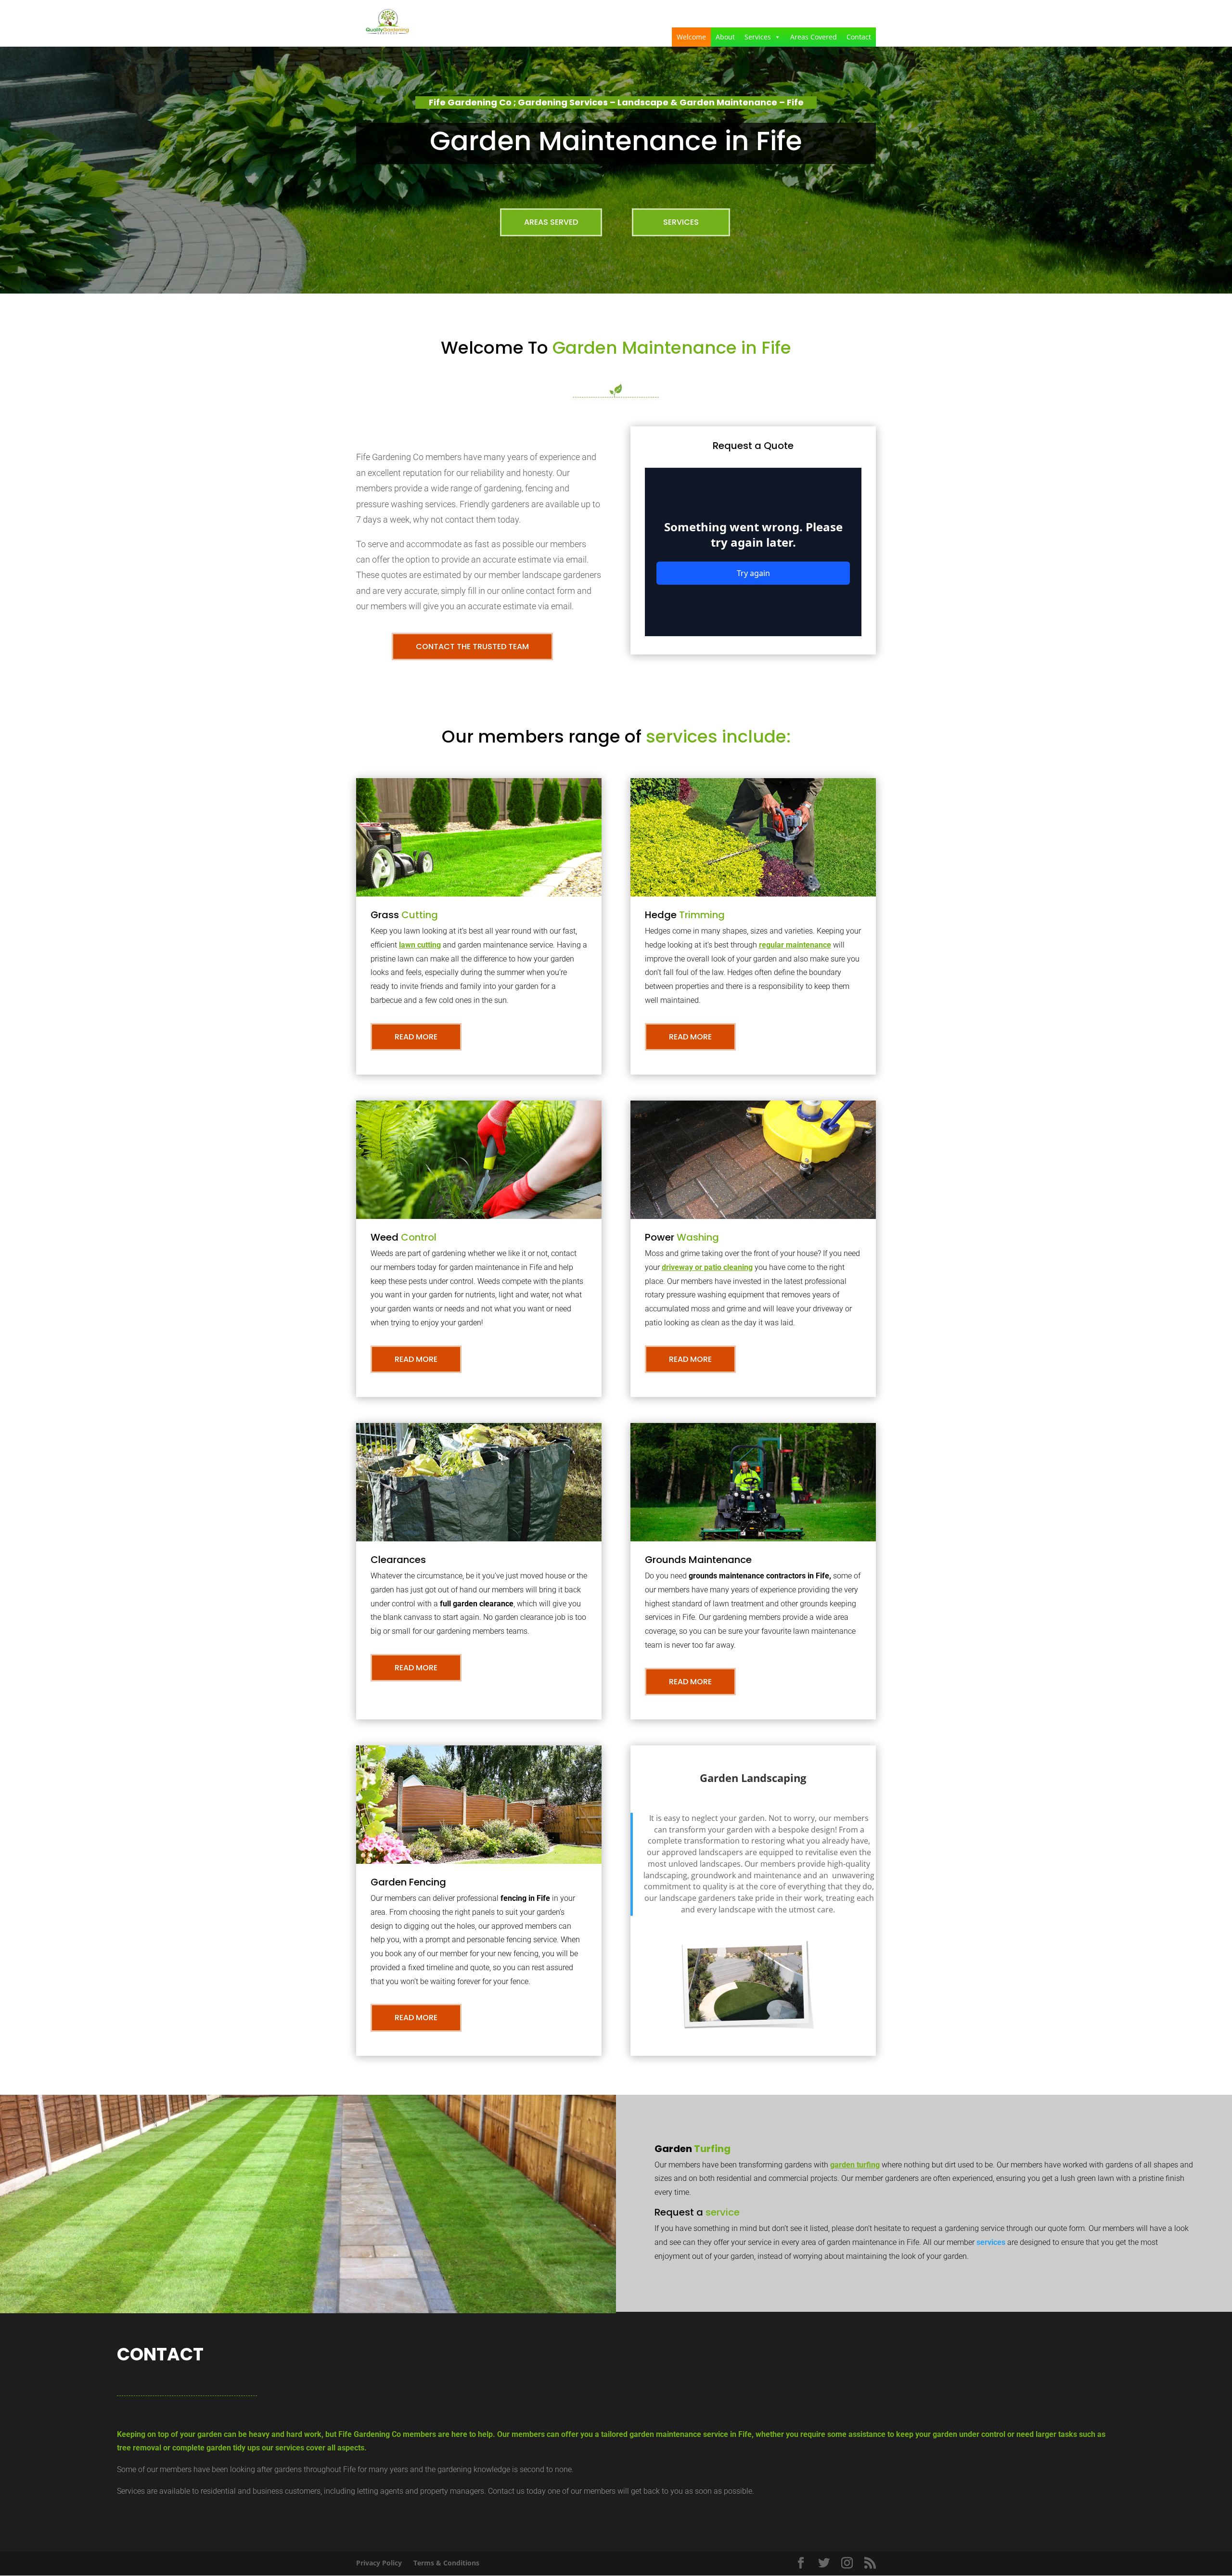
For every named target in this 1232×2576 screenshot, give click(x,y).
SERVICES (681, 222)
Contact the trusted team (472, 647)
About (725, 37)
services (991, 2242)
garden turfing (855, 2165)
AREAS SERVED (551, 222)
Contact (859, 37)
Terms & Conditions (446, 2563)
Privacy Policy (379, 2563)
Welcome (691, 37)
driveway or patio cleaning (707, 1267)
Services (758, 37)
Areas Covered (814, 37)
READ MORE (416, 1037)
